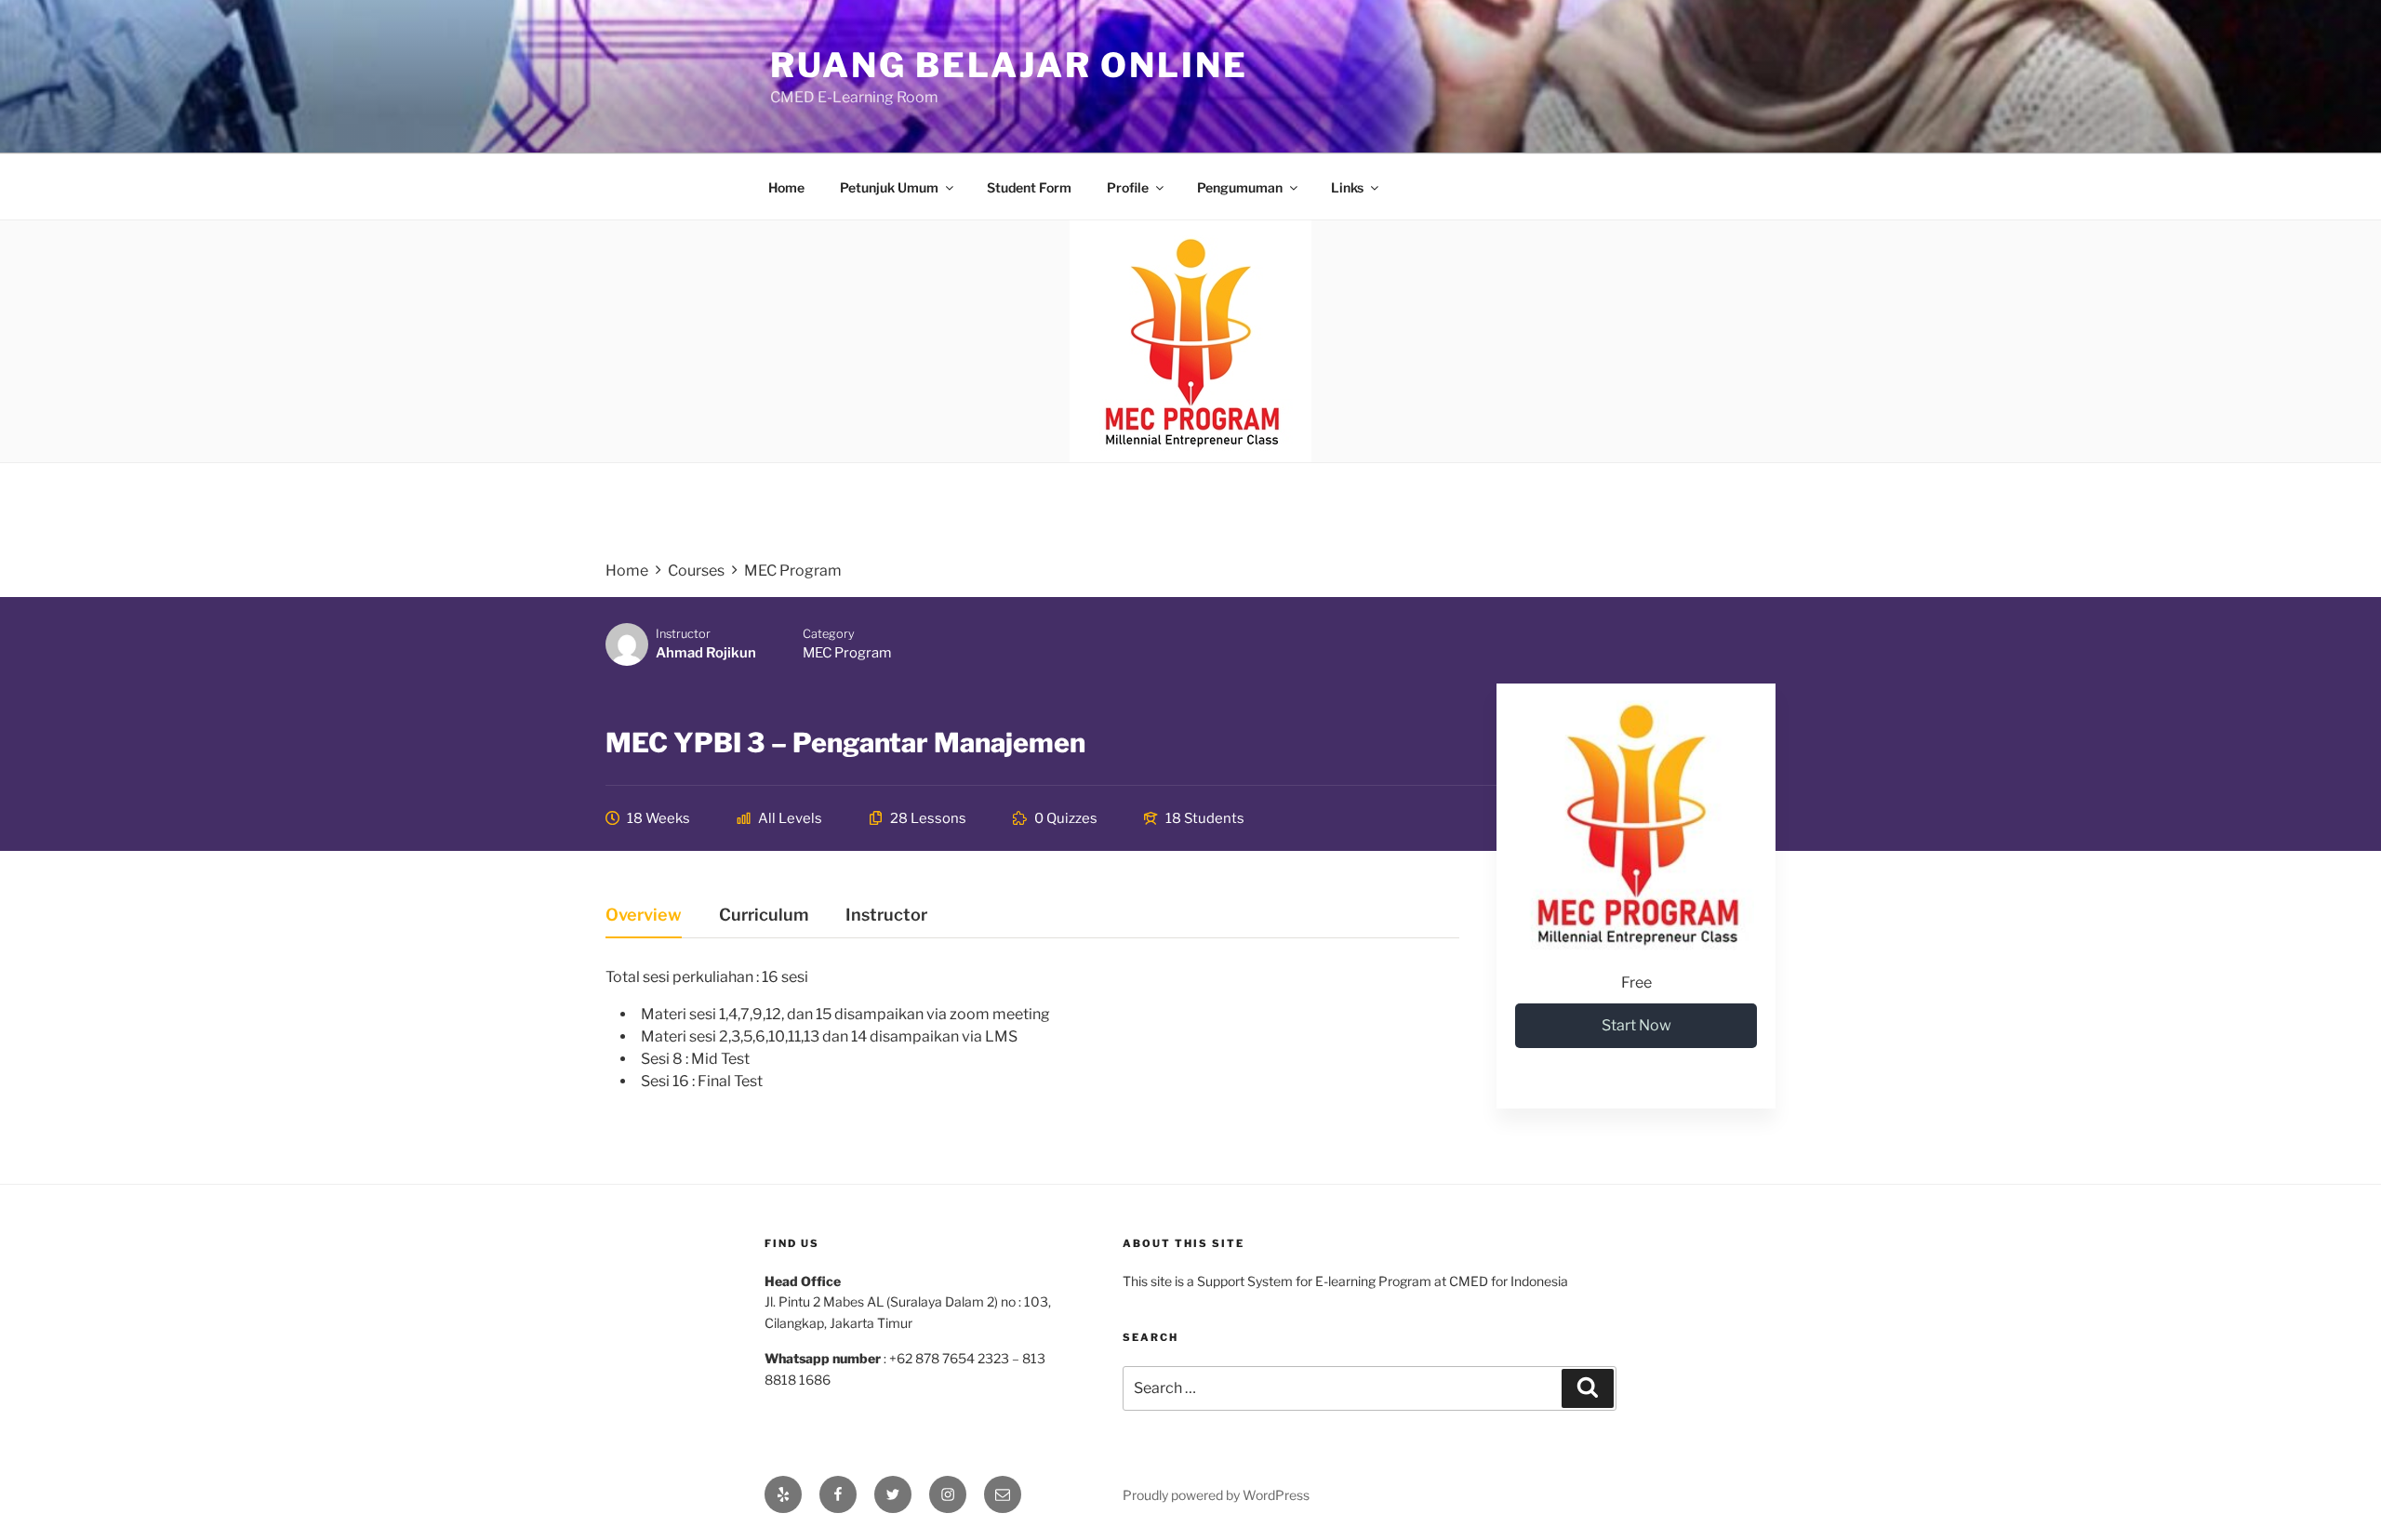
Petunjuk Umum (889, 187)
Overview (644, 916)
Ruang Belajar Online (1009, 65)
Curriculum (764, 916)
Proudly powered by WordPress (1216, 1495)
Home (786, 187)
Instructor (683, 634)
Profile (1128, 187)
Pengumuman (1240, 187)
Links (1347, 187)
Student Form (1029, 187)
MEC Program (847, 653)
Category (829, 634)
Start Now (1636, 1025)
